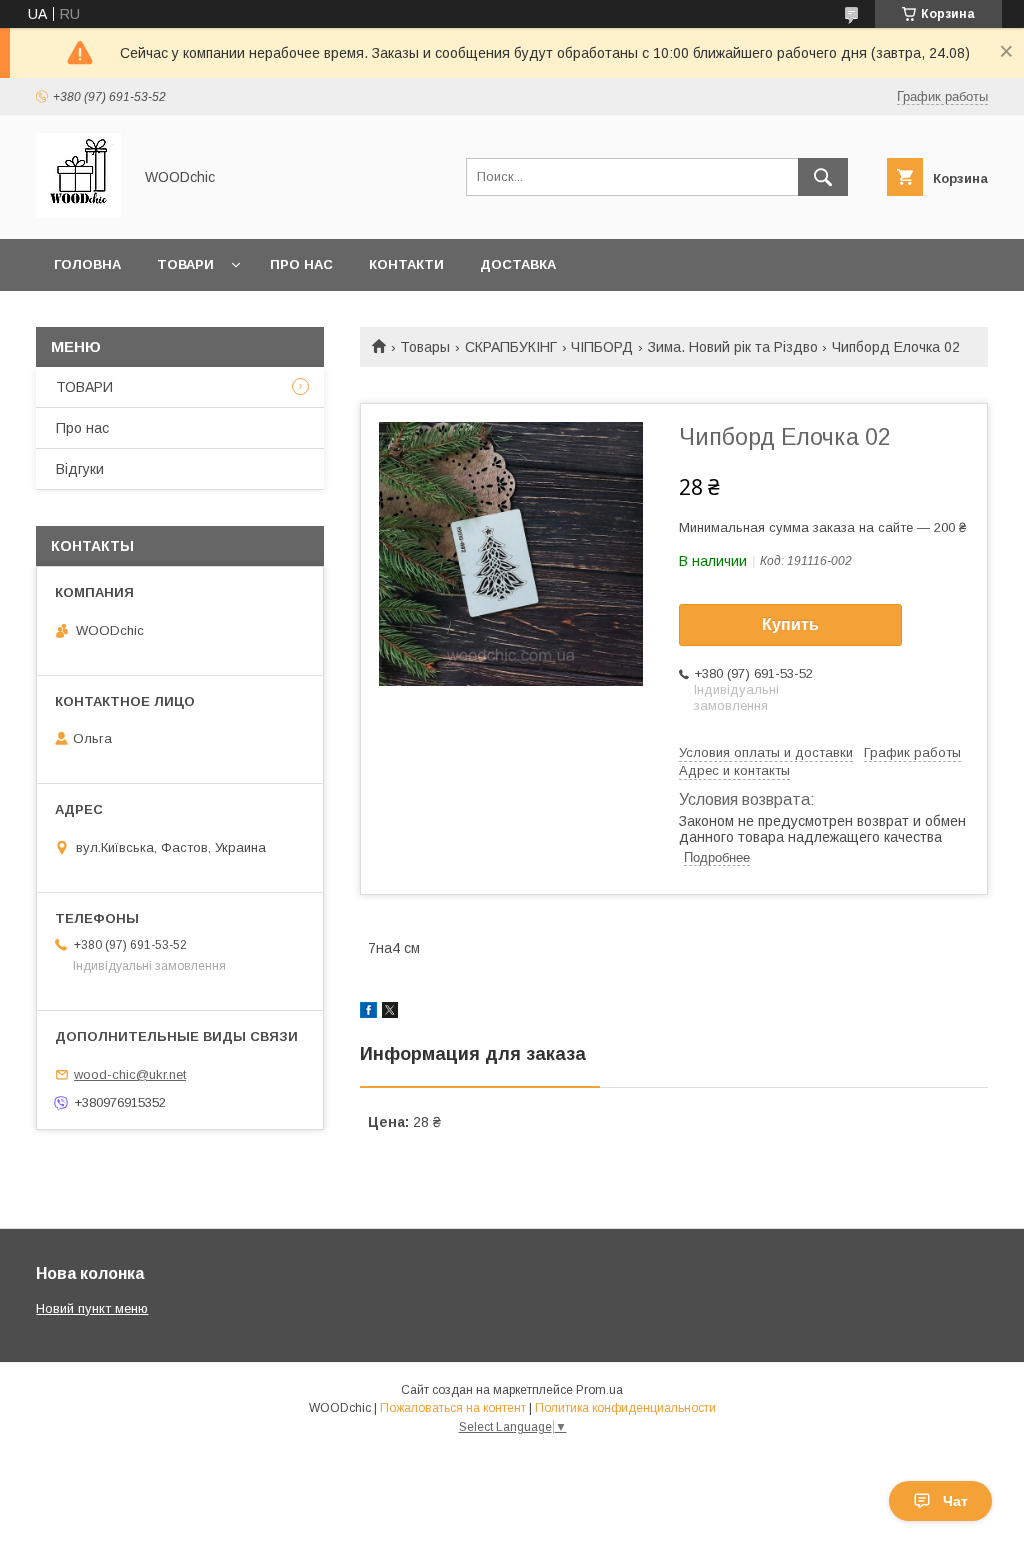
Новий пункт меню (92, 1308)
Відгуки (80, 469)
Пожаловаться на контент (453, 1408)
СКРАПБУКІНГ (511, 347)
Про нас (301, 264)
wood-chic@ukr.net (130, 1074)
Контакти (406, 264)
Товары (425, 347)
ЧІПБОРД (602, 347)
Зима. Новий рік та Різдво (733, 347)
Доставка (518, 264)
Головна (87, 264)
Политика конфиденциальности (625, 1408)
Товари (185, 264)
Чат (955, 1501)
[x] (390, 1013)
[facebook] (368, 1013)
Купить (790, 624)
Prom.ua (599, 1390)
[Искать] (823, 177)
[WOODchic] (78, 213)
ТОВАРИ (84, 387)
